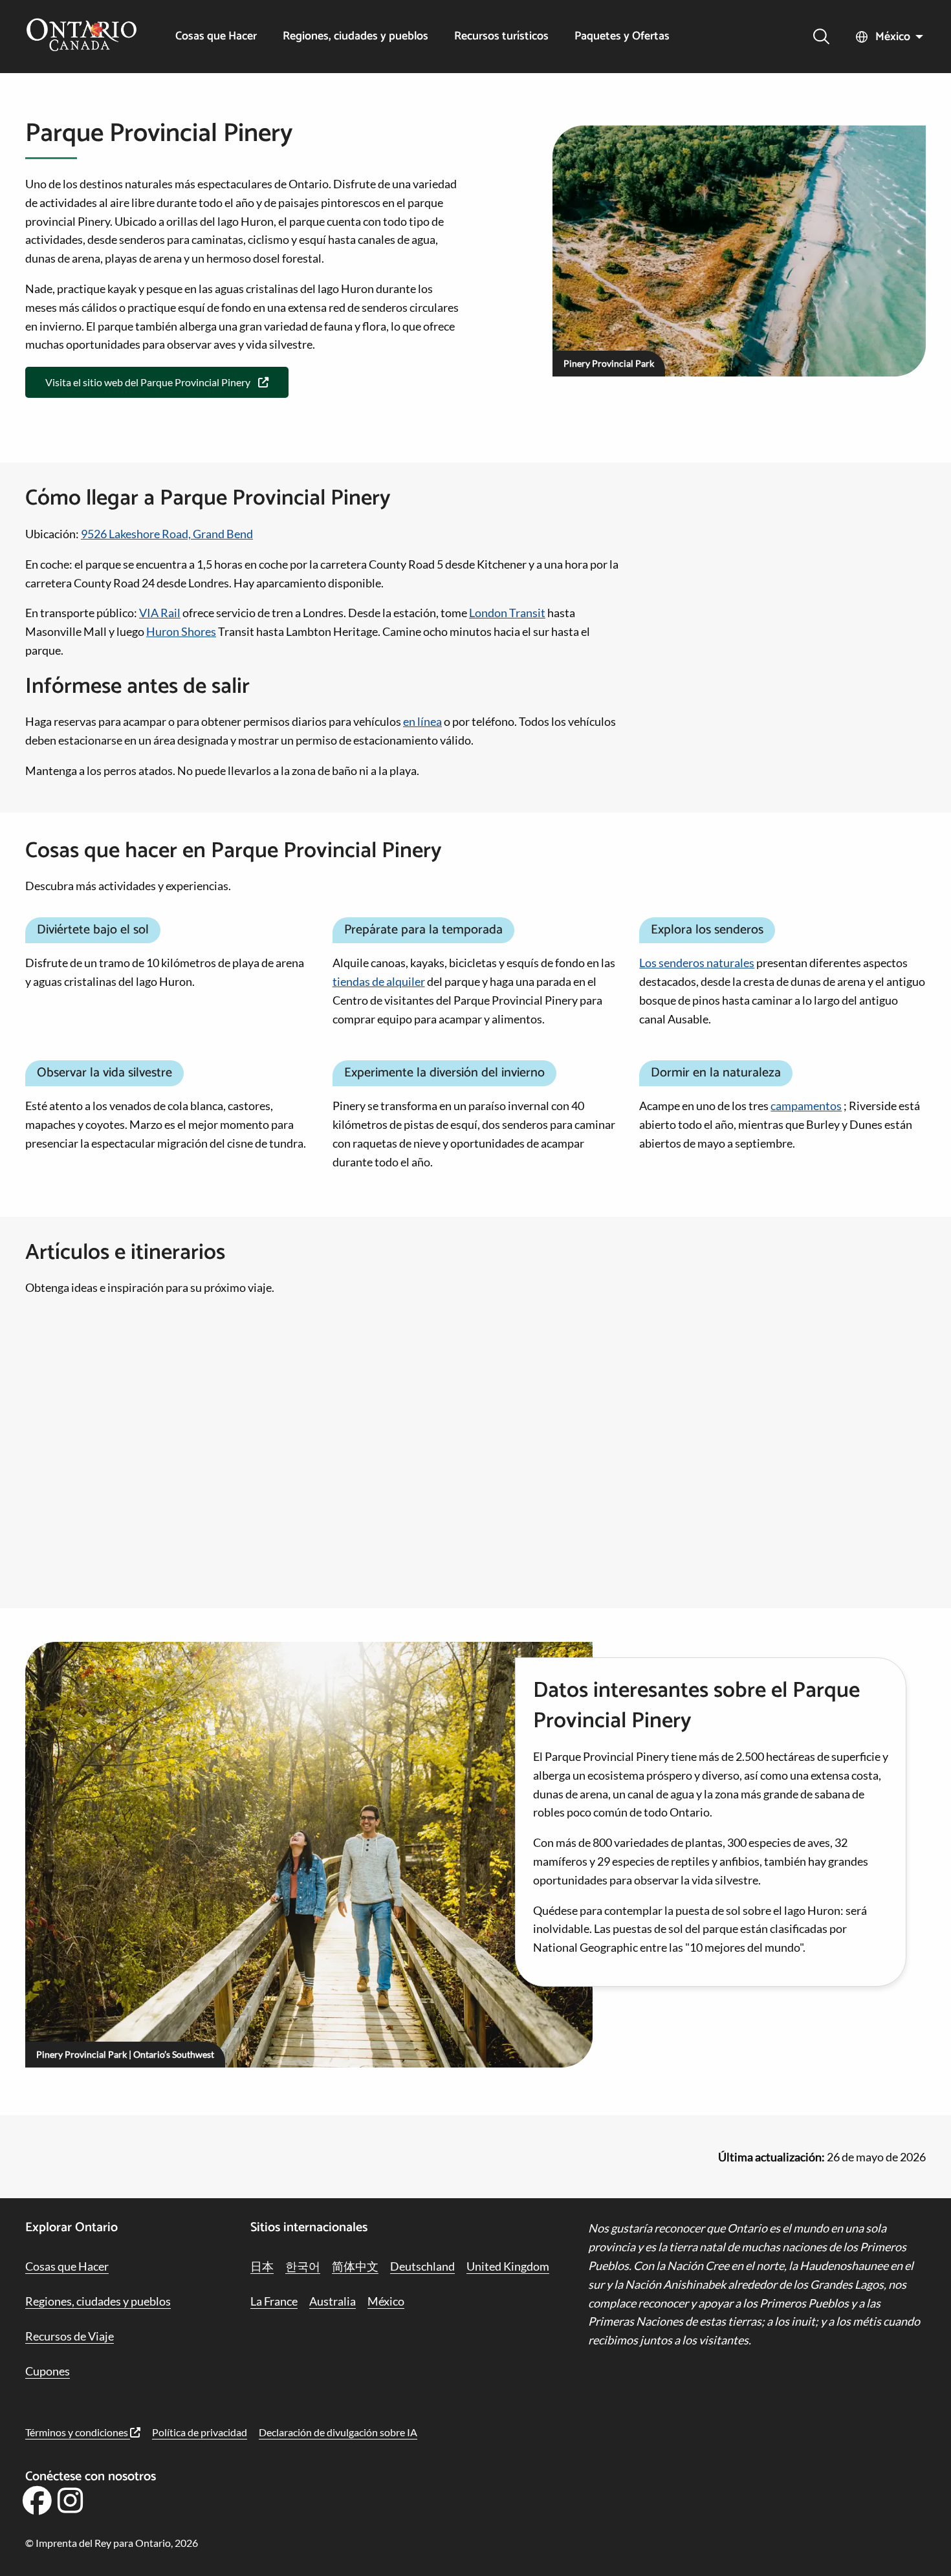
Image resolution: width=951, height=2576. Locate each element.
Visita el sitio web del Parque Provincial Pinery (148, 382)
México (893, 37)
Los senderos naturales (697, 963)
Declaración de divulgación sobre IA (338, 2432)
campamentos (806, 1106)
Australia (333, 2301)
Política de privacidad (200, 2432)
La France (274, 2301)
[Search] (821, 37)
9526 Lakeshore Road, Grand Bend (167, 534)
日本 (262, 2266)
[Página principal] (82, 36)
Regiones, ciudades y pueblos (355, 37)
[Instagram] (71, 2505)
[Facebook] (37, 2505)
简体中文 (355, 2266)
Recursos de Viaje (70, 2336)
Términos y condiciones (78, 2432)
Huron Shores (181, 631)
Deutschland (422, 2266)
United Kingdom (508, 2266)
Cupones (48, 2371)
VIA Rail (160, 613)
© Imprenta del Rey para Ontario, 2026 (112, 2543)
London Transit (507, 613)
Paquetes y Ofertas (622, 37)
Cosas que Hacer (216, 37)
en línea (422, 721)
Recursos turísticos (501, 37)
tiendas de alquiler (379, 981)
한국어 (303, 2266)
